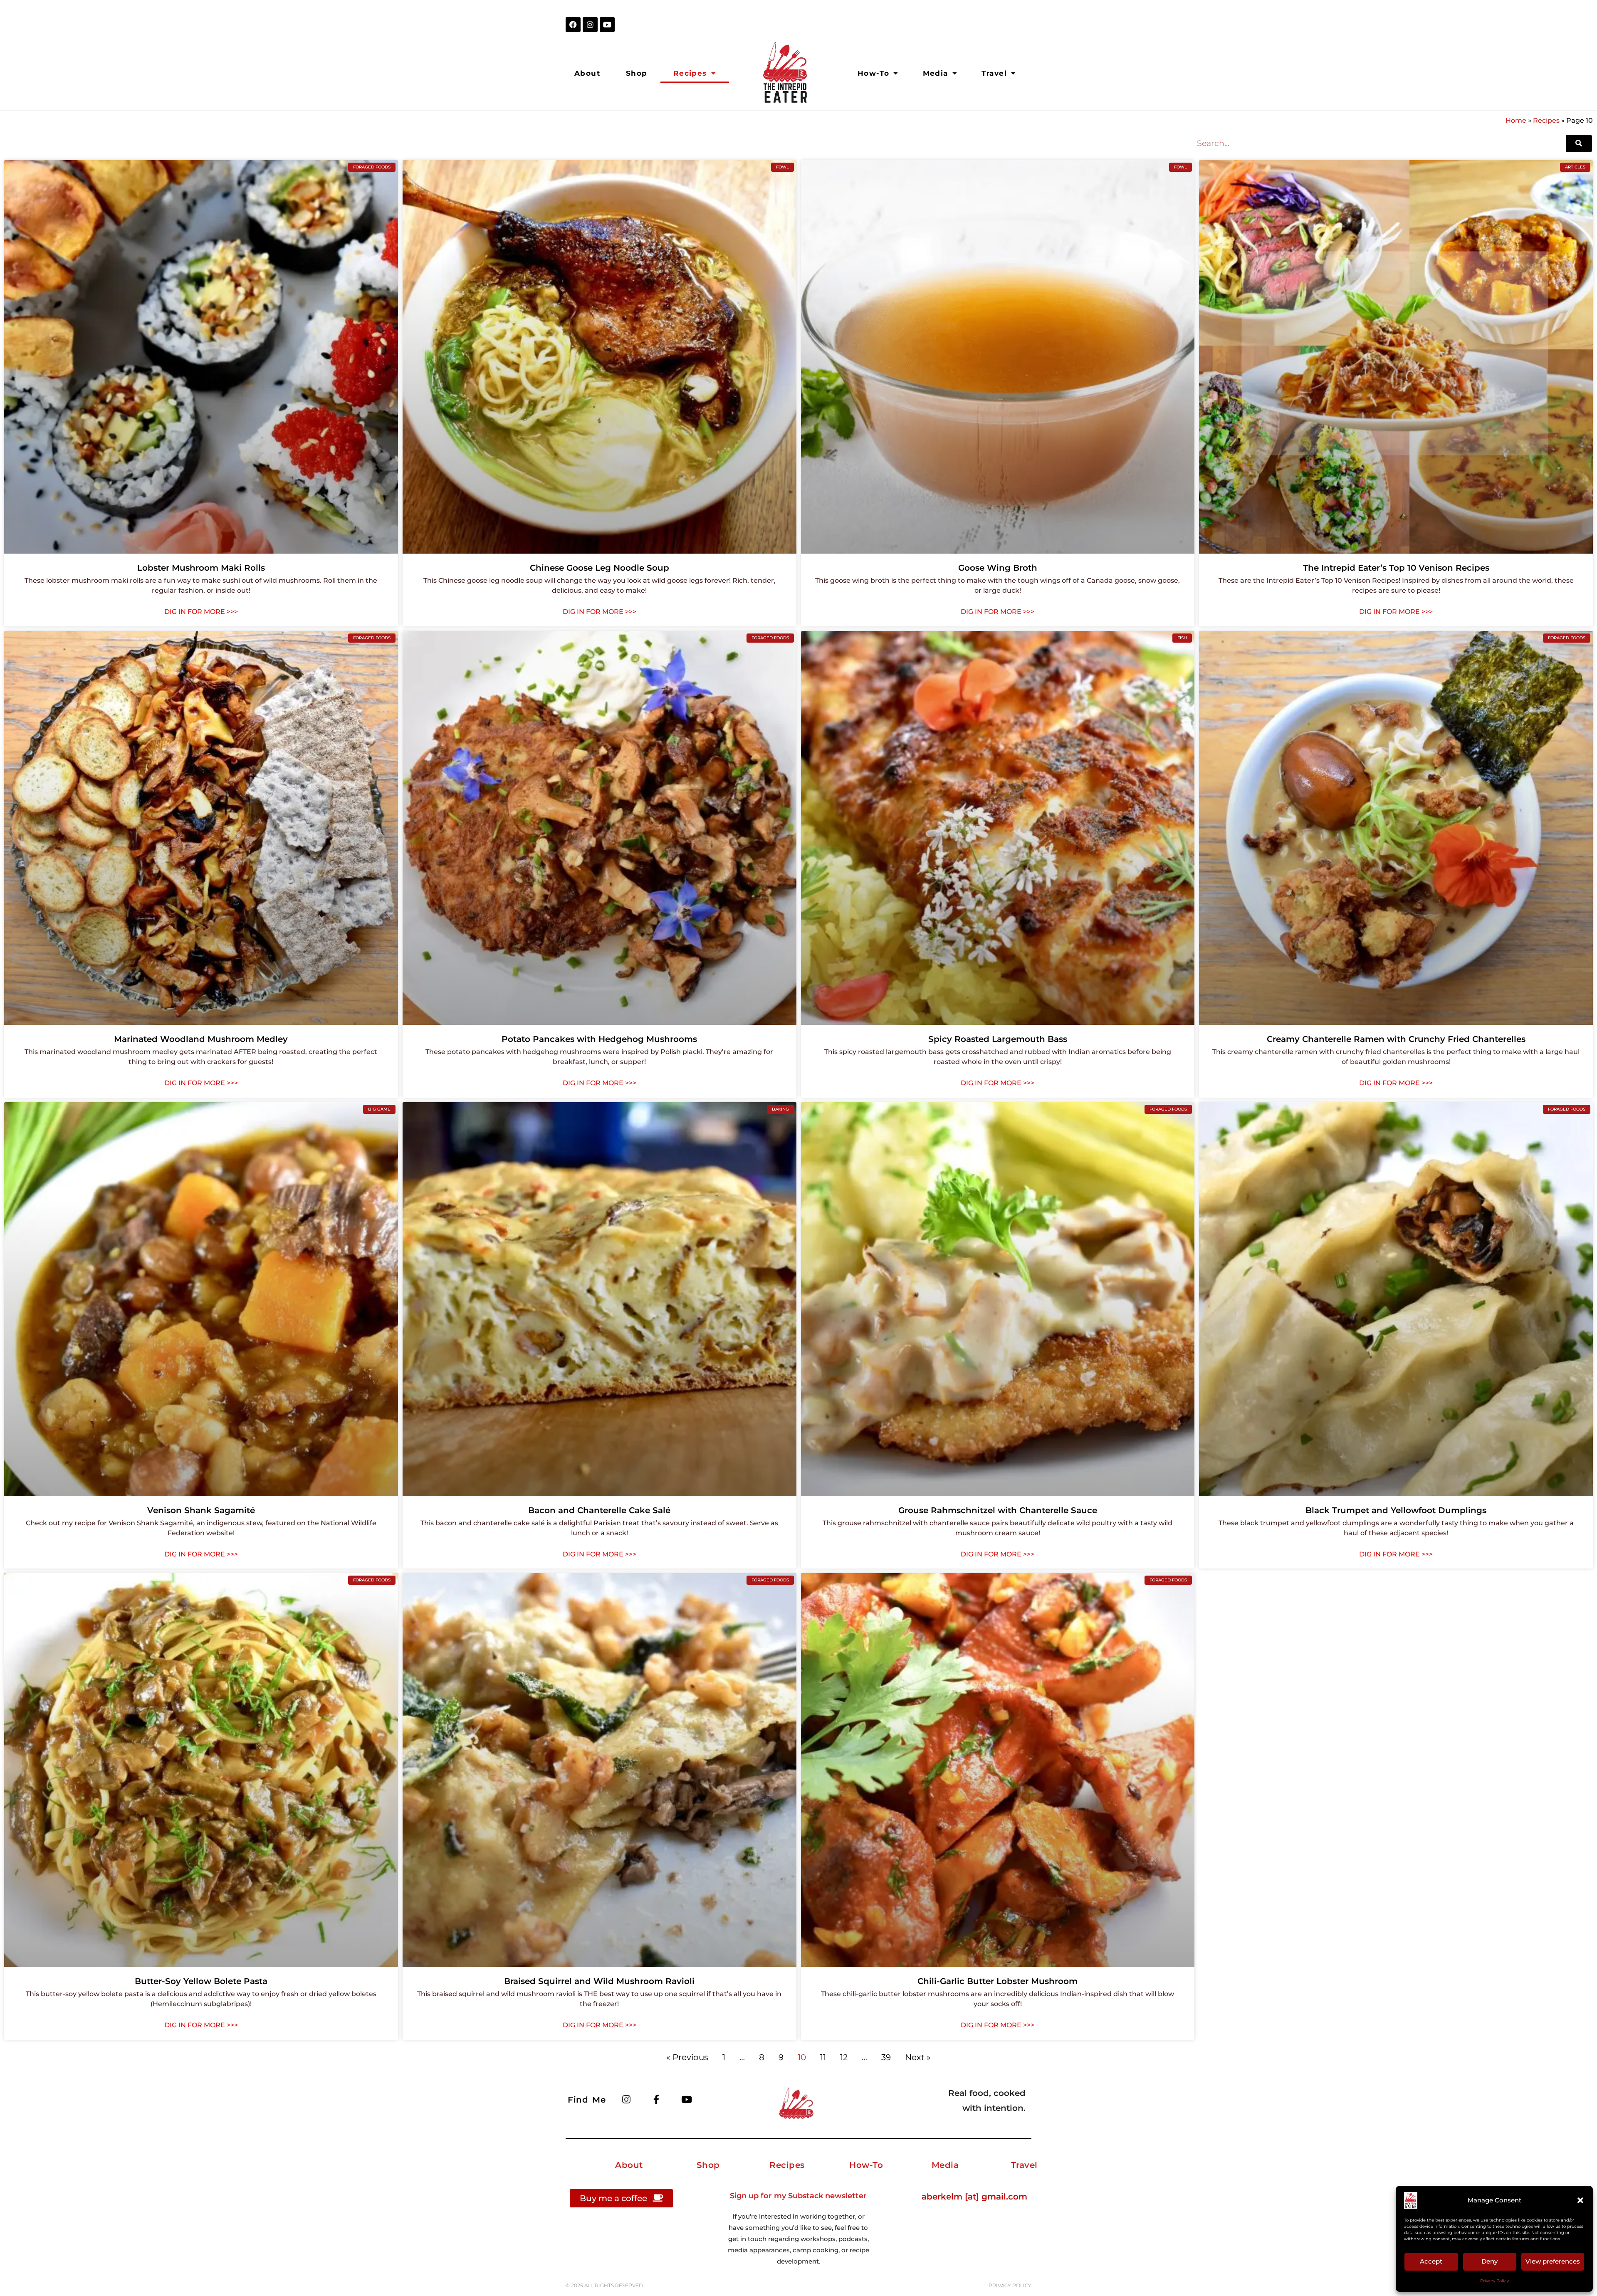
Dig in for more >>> (201, 612)
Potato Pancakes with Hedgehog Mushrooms (599, 1039)
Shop (637, 73)
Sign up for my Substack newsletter (798, 2196)
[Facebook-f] (656, 2099)
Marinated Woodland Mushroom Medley (201, 1039)
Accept (1431, 2261)
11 (823, 2057)
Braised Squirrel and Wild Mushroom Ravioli (599, 1981)
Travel (994, 73)
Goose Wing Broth (998, 568)
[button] (1580, 2200)
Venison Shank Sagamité (201, 1510)
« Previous (687, 2057)
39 (886, 2057)
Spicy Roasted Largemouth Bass (998, 1039)
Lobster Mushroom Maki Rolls (201, 568)
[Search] (1579, 143)
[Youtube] (607, 25)
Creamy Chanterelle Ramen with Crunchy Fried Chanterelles (1396, 1039)
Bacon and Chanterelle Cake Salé (599, 1510)
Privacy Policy (1494, 2281)
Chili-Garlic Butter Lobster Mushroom (998, 1981)
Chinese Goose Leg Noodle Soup (599, 568)
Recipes (690, 73)
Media (936, 73)
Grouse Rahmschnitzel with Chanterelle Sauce (998, 1510)
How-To (873, 73)
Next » (918, 2057)
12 (844, 2057)
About (587, 73)
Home (1516, 120)
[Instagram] (590, 25)
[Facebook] (573, 25)
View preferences (1553, 2261)
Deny (1489, 2261)
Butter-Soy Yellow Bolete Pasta (201, 1981)
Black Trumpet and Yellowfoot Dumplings (1396, 1510)
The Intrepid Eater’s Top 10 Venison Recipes (1396, 568)
